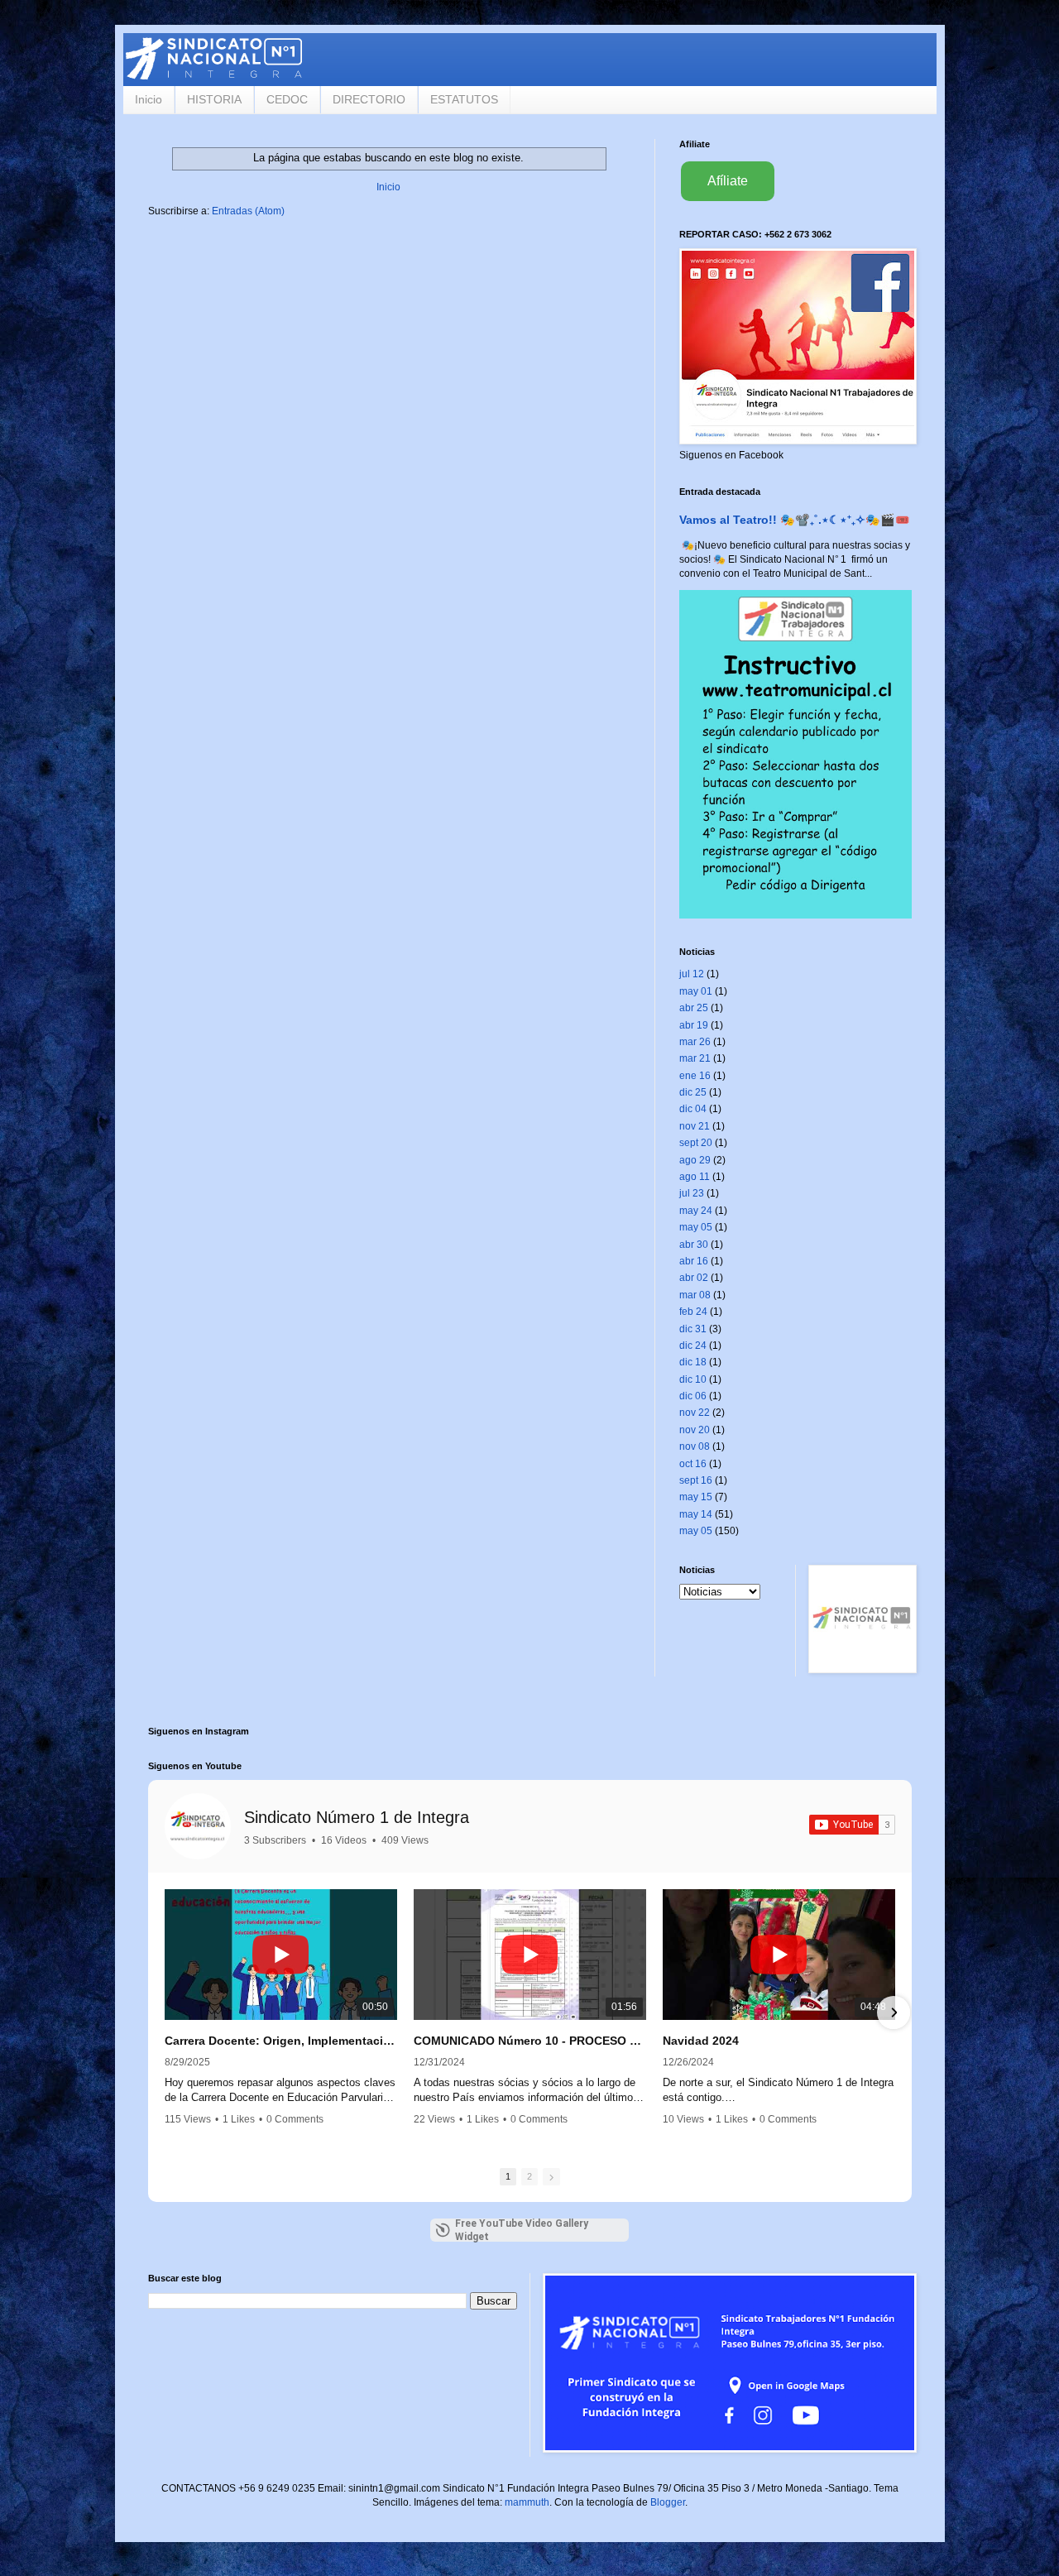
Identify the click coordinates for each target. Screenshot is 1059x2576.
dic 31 (693, 1329)
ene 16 (695, 1076)
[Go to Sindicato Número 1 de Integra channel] (198, 1826)
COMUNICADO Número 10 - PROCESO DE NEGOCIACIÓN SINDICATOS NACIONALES (530, 2041)
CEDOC (287, 99)
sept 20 (696, 1143)
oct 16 (693, 1464)
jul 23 (692, 1193)
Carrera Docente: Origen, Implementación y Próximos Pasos (281, 2041)
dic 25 (693, 1092)
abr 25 (694, 1008)
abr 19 (694, 1025)
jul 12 (692, 974)
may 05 (696, 1227)
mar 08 (695, 1295)
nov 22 (695, 1413)
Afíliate (728, 181)
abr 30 (694, 1245)
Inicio (149, 99)
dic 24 (693, 1346)
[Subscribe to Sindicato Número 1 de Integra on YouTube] (852, 1825)
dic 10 (693, 1379)
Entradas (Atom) (248, 211)
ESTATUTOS (464, 99)
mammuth (527, 2502)
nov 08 (695, 1446)
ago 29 (695, 1160)
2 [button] (529, 2176)
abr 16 (694, 1261)
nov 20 (695, 1430)
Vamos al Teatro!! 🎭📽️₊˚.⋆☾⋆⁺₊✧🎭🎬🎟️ (795, 520)
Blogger (668, 2502)
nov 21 (695, 1126)
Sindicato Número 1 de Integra (357, 1817)
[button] (166, 2012)
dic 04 (693, 1109)
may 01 (696, 991)
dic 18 (693, 1362)
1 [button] (508, 2176)
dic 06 (693, 1396)
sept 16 (696, 1480)
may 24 (696, 1211)
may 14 (696, 1514)
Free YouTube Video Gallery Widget (522, 2230)
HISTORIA (214, 99)
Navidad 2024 (701, 2041)
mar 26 (695, 1042)
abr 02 (694, 1278)
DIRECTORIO (369, 99)
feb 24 (693, 1312)
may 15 (696, 1497)
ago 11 (695, 1177)
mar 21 (695, 1058)
